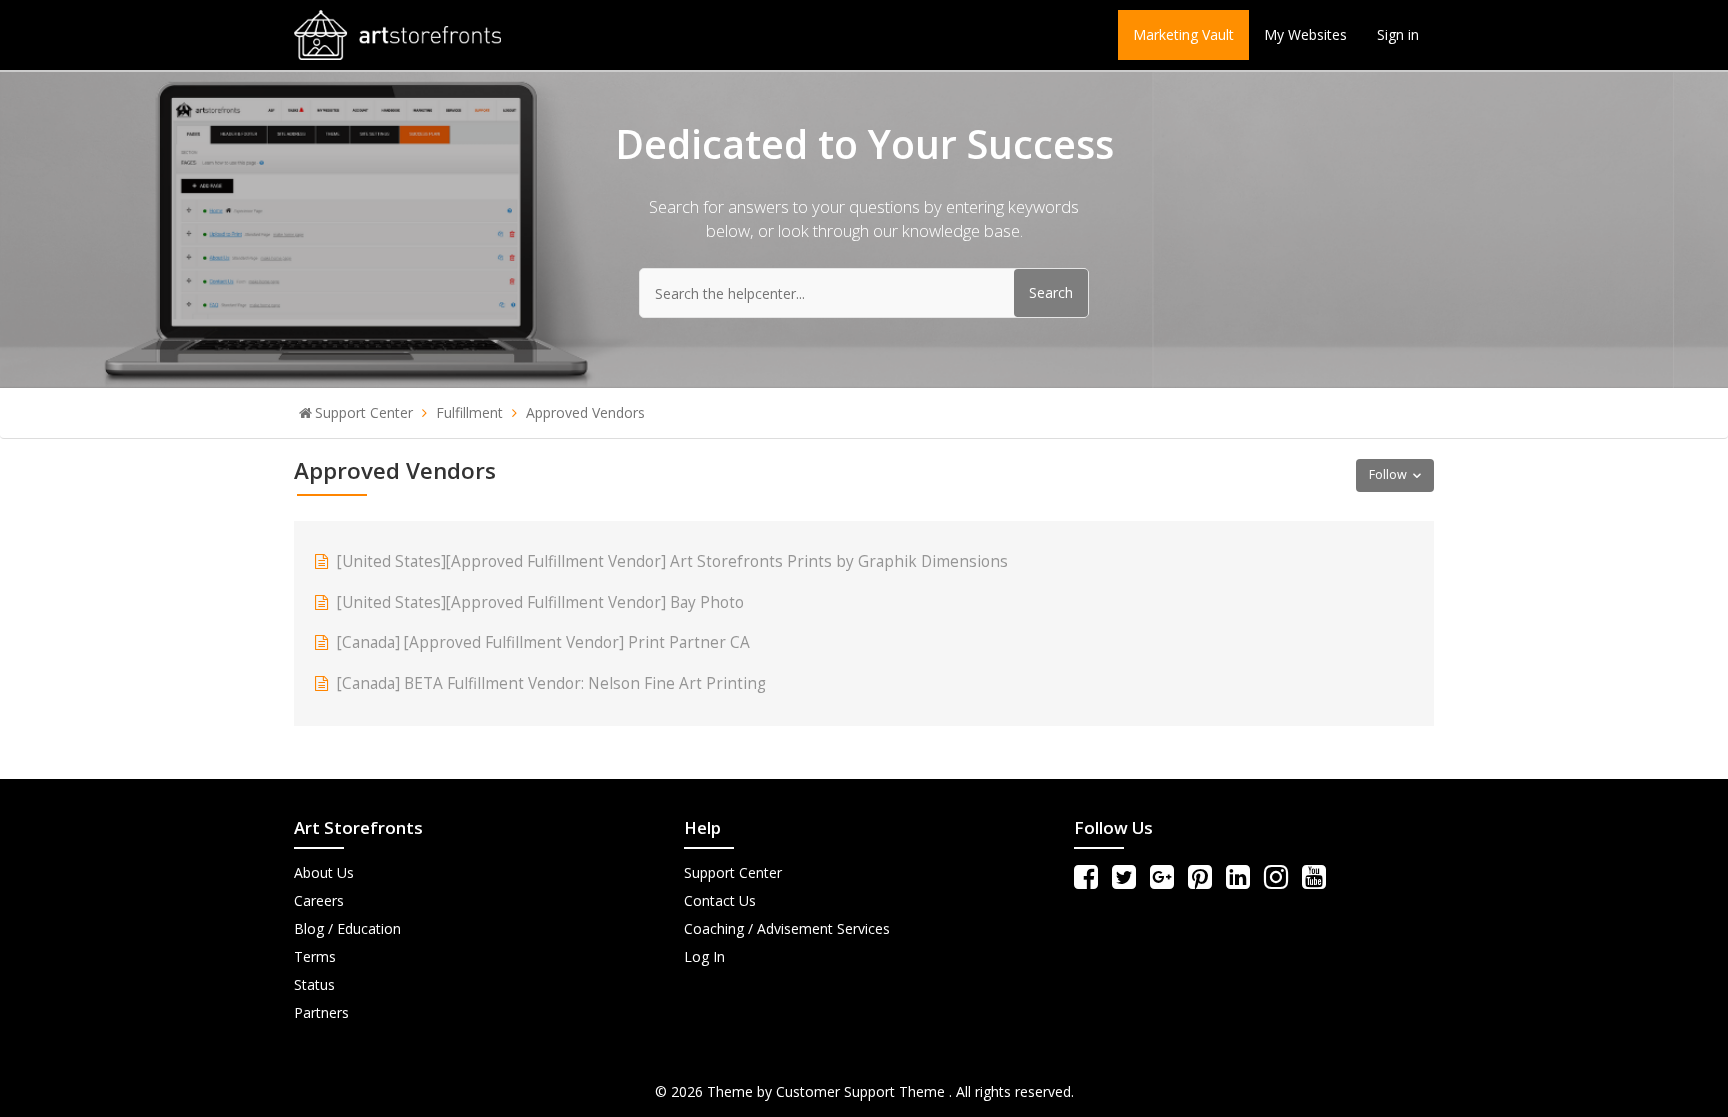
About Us (324, 872)
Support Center (364, 412)
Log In (704, 956)
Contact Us (720, 900)
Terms (315, 956)
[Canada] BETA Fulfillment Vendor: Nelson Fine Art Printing (551, 683)
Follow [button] (1388, 474)
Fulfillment (469, 412)
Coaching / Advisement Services (787, 928)
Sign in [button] (1398, 34)
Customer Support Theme (862, 1091)
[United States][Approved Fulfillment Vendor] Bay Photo (540, 602)
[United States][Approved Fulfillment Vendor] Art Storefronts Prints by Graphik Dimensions (672, 561)
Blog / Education (347, 928)
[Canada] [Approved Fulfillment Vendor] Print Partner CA (543, 642)
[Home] (397, 33)
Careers (319, 900)
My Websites (1305, 34)
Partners (321, 1012)
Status (314, 984)
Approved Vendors (585, 412)
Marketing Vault (1183, 34)
